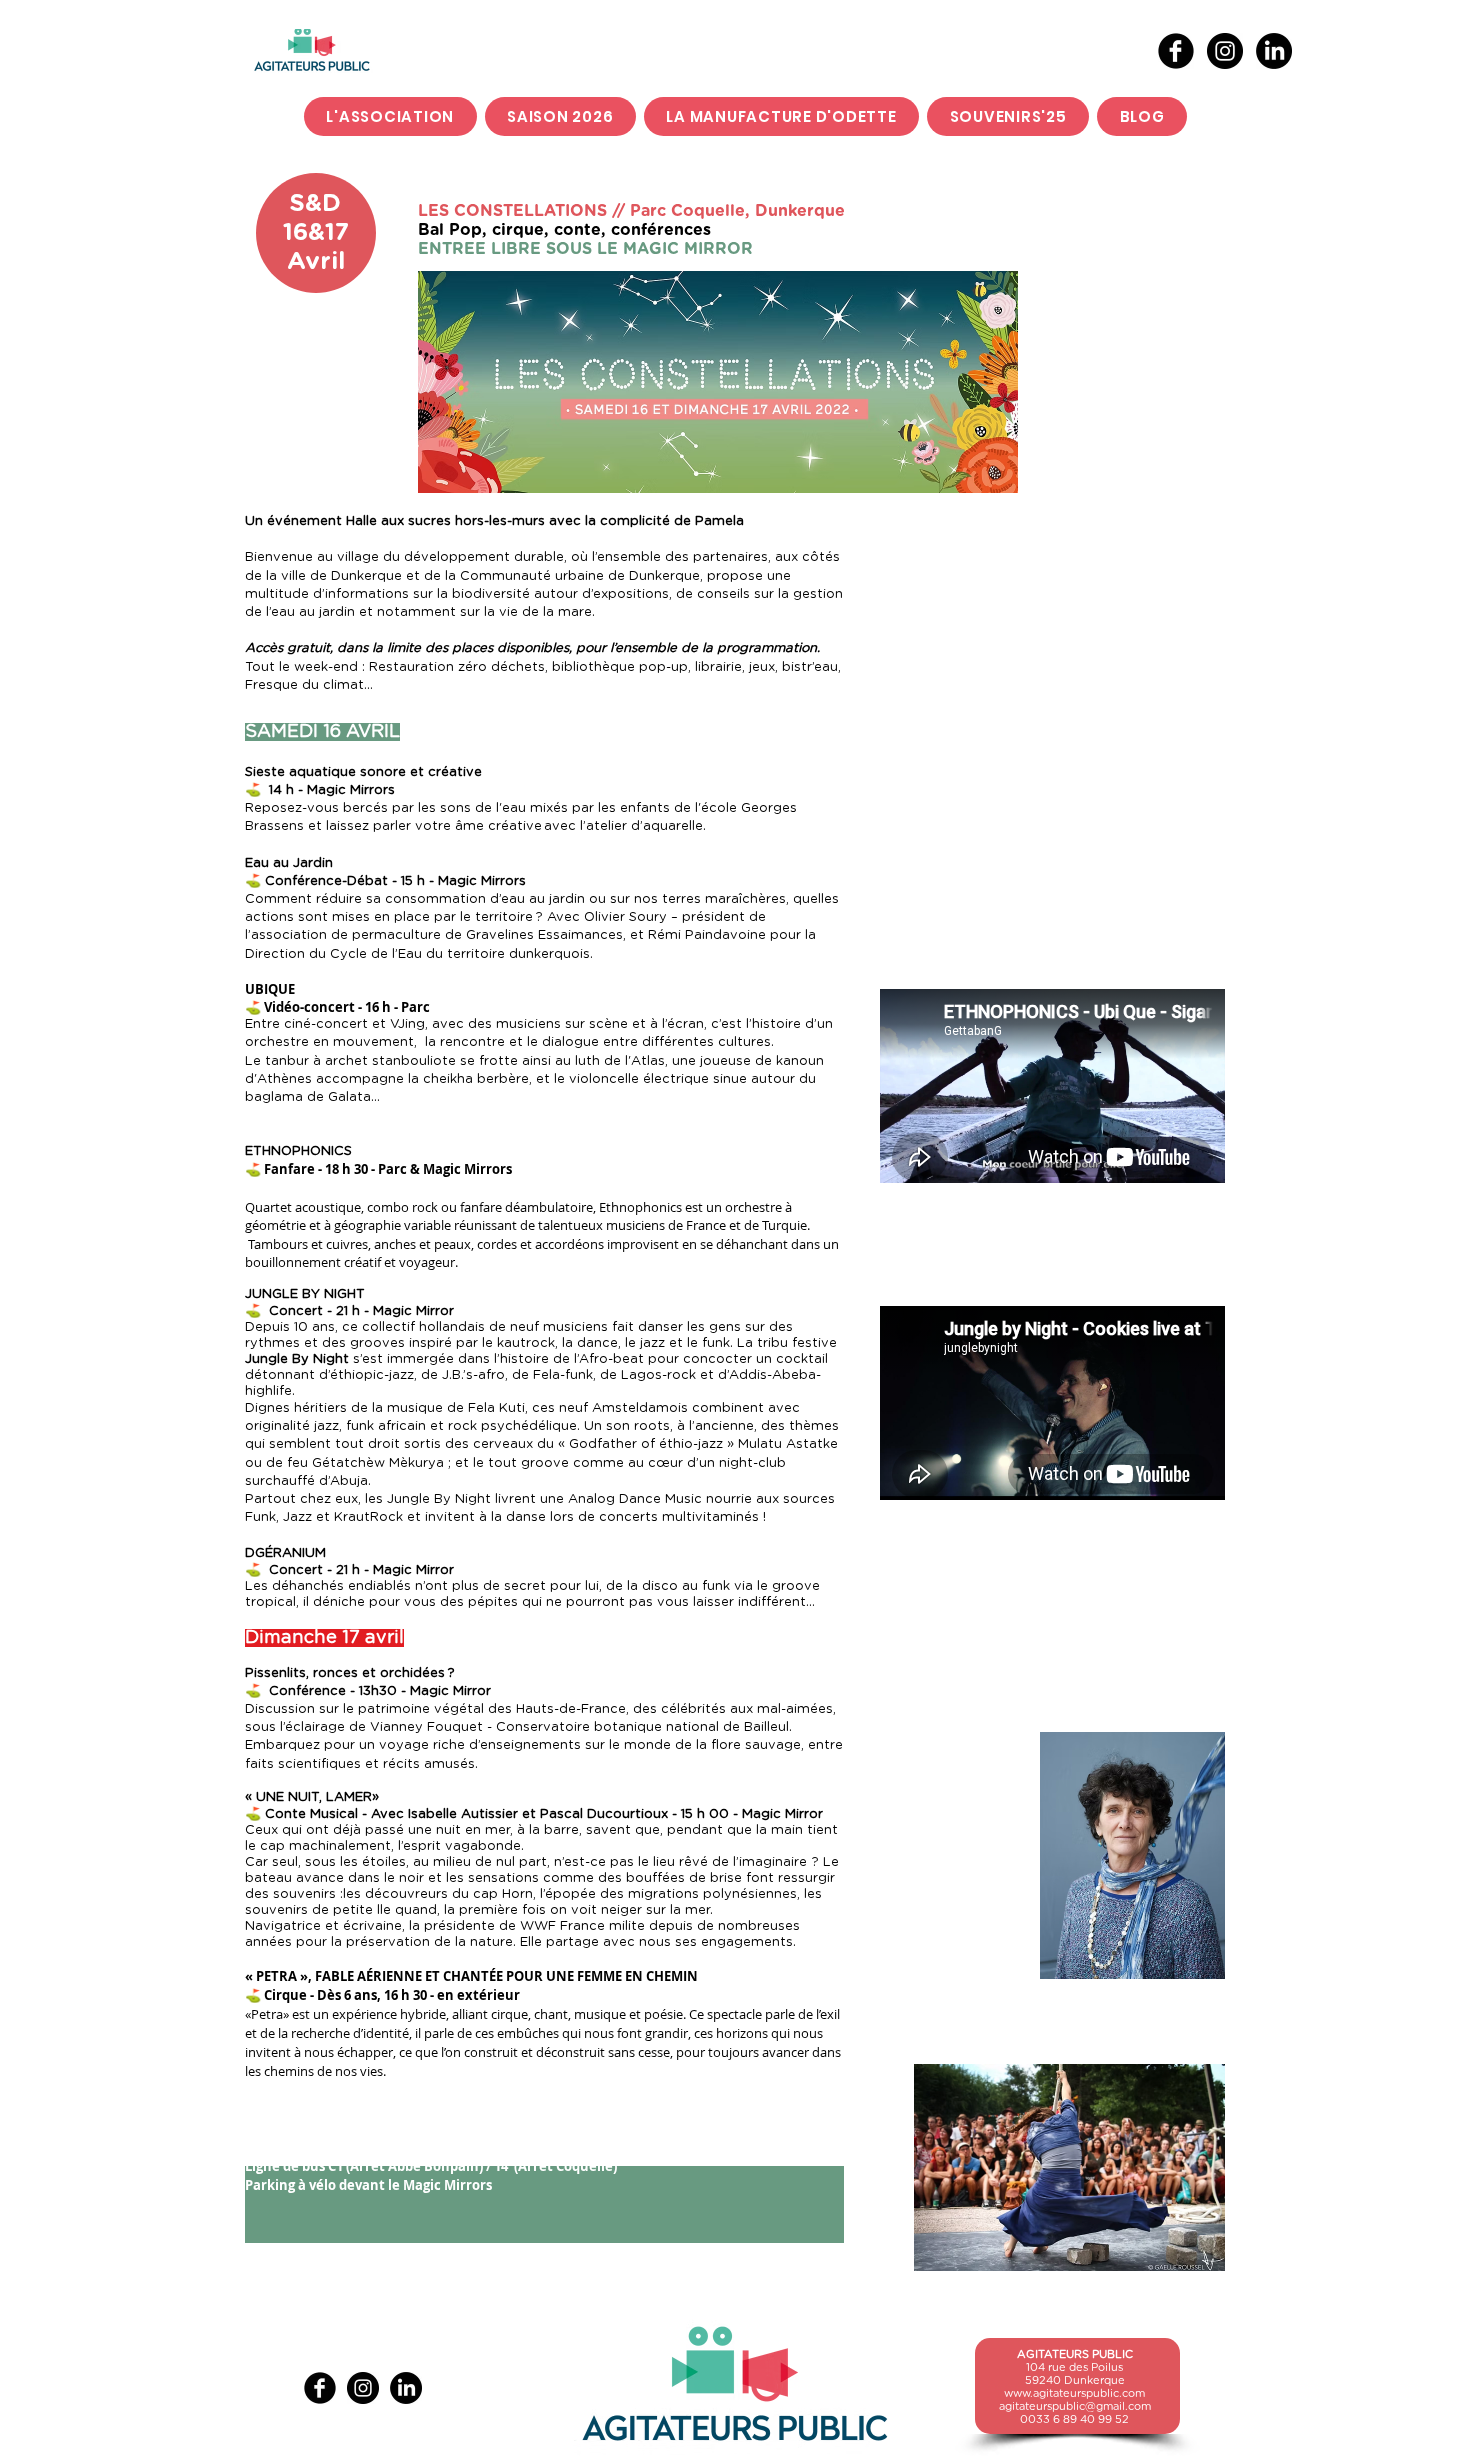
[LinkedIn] (1274, 51)
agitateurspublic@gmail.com (1075, 2406)
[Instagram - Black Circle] (1225, 51)
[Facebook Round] (1176, 51)
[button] (560, 116)
